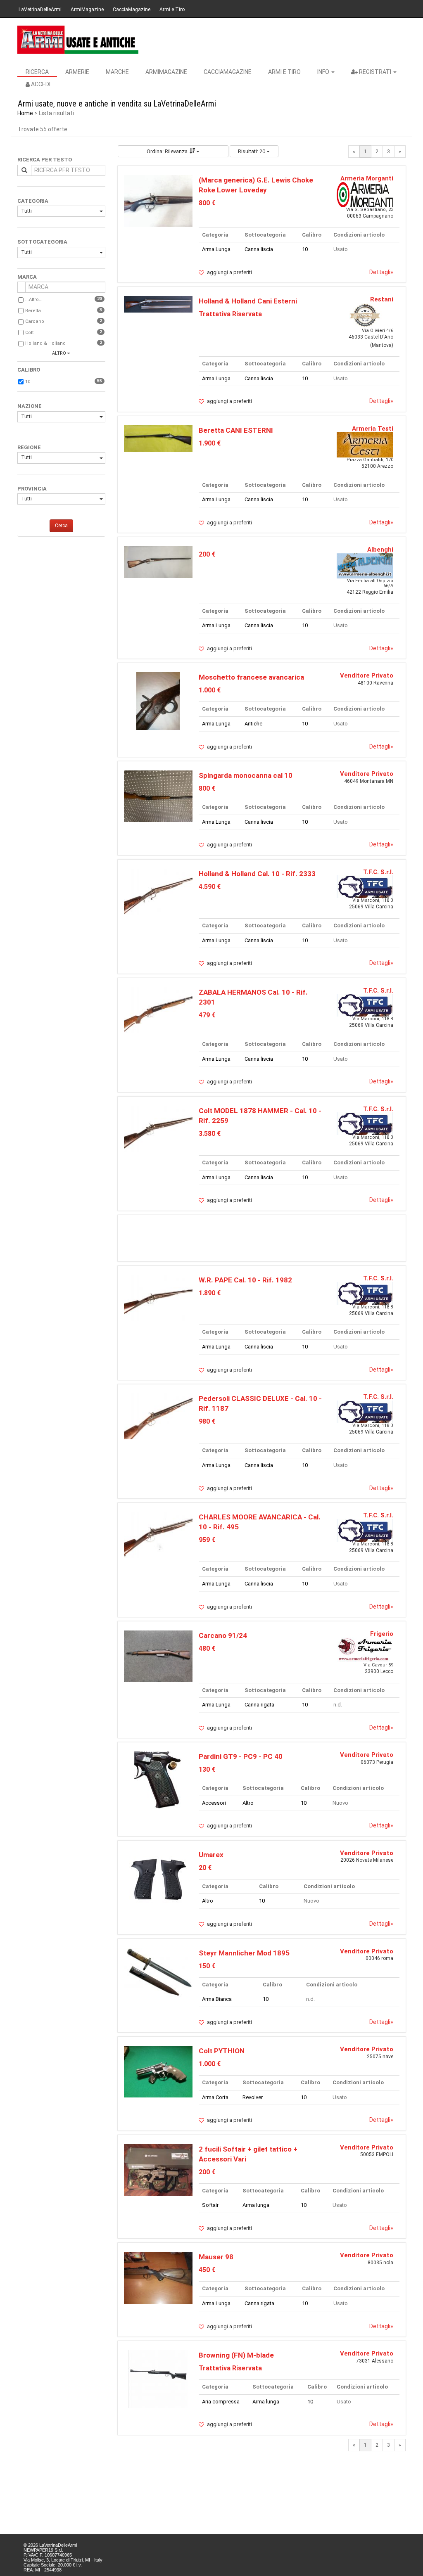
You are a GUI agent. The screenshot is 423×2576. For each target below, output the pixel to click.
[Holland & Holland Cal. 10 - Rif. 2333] (158, 891)
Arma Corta (215, 2097)
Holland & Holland (45, 343)
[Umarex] (158, 1878)
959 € (207, 1540)
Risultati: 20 (252, 151)
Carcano (35, 321)
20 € (205, 1868)
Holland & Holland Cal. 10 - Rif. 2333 (257, 874)
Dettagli (381, 272)
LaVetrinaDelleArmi (40, 9)
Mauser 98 (216, 2257)
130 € (207, 1769)
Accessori (214, 1803)
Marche (117, 72)
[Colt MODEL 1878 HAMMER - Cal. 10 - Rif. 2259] (158, 1128)
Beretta (33, 311)
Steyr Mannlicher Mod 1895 (244, 1953)
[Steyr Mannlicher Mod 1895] (158, 1973)
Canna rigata (259, 1705)
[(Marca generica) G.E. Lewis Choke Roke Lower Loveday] (158, 200)
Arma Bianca (217, 1999)
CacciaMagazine (132, 9)
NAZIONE (30, 406)
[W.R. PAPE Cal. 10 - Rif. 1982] (158, 1297)
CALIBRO (29, 370)
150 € (207, 1966)
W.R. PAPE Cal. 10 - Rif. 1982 (245, 1280)
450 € (207, 2270)
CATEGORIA (33, 201)
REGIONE (29, 447)
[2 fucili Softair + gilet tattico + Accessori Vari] (158, 2170)
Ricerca (37, 72)
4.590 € (210, 887)
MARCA (27, 277)
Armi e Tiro (172, 9)
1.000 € (210, 690)
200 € (207, 554)
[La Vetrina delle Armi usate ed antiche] (78, 40)
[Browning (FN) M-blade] (158, 2378)
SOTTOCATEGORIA (42, 242)
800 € (207, 203)
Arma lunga (256, 2205)
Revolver (253, 2097)
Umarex (211, 1855)
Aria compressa (221, 2402)
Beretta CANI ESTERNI (236, 430)
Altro (248, 1803)
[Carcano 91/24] (158, 1656)
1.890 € (210, 1293)
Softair (210, 2205)
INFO (324, 72)
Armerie (77, 72)
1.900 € (210, 443)
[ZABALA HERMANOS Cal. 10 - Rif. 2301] (158, 1010)
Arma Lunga (216, 249)
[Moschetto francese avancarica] (158, 701)
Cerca (61, 526)
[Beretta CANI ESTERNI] (158, 438)
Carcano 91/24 (223, 1635)
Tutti (26, 211)
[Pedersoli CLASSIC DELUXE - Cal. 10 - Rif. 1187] (158, 1416)
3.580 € (210, 1134)
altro (59, 353)
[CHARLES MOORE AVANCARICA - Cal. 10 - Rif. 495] (158, 1534)
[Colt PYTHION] (158, 2071)
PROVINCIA (32, 489)
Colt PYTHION (222, 2051)
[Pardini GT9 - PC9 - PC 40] (158, 1780)
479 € (207, 1015)
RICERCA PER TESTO (45, 160)
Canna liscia (259, 249)
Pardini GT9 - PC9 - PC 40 (241, 1756)
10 (28, 382)
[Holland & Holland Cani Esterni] (158, 304)
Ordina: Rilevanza (167, 151)
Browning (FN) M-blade (236, 2355)
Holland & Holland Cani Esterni (248, 301)
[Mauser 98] (158, 2277)
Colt (29, 333)
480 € (207, 1648)
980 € (207, 1421)
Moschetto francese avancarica (251, 677)
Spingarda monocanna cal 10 (246, 775)
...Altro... (34, 300)
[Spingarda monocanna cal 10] (158, 796)
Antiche (253, 724)
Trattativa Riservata (230, 314)
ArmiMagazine (87, 9)
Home (25, 113)
